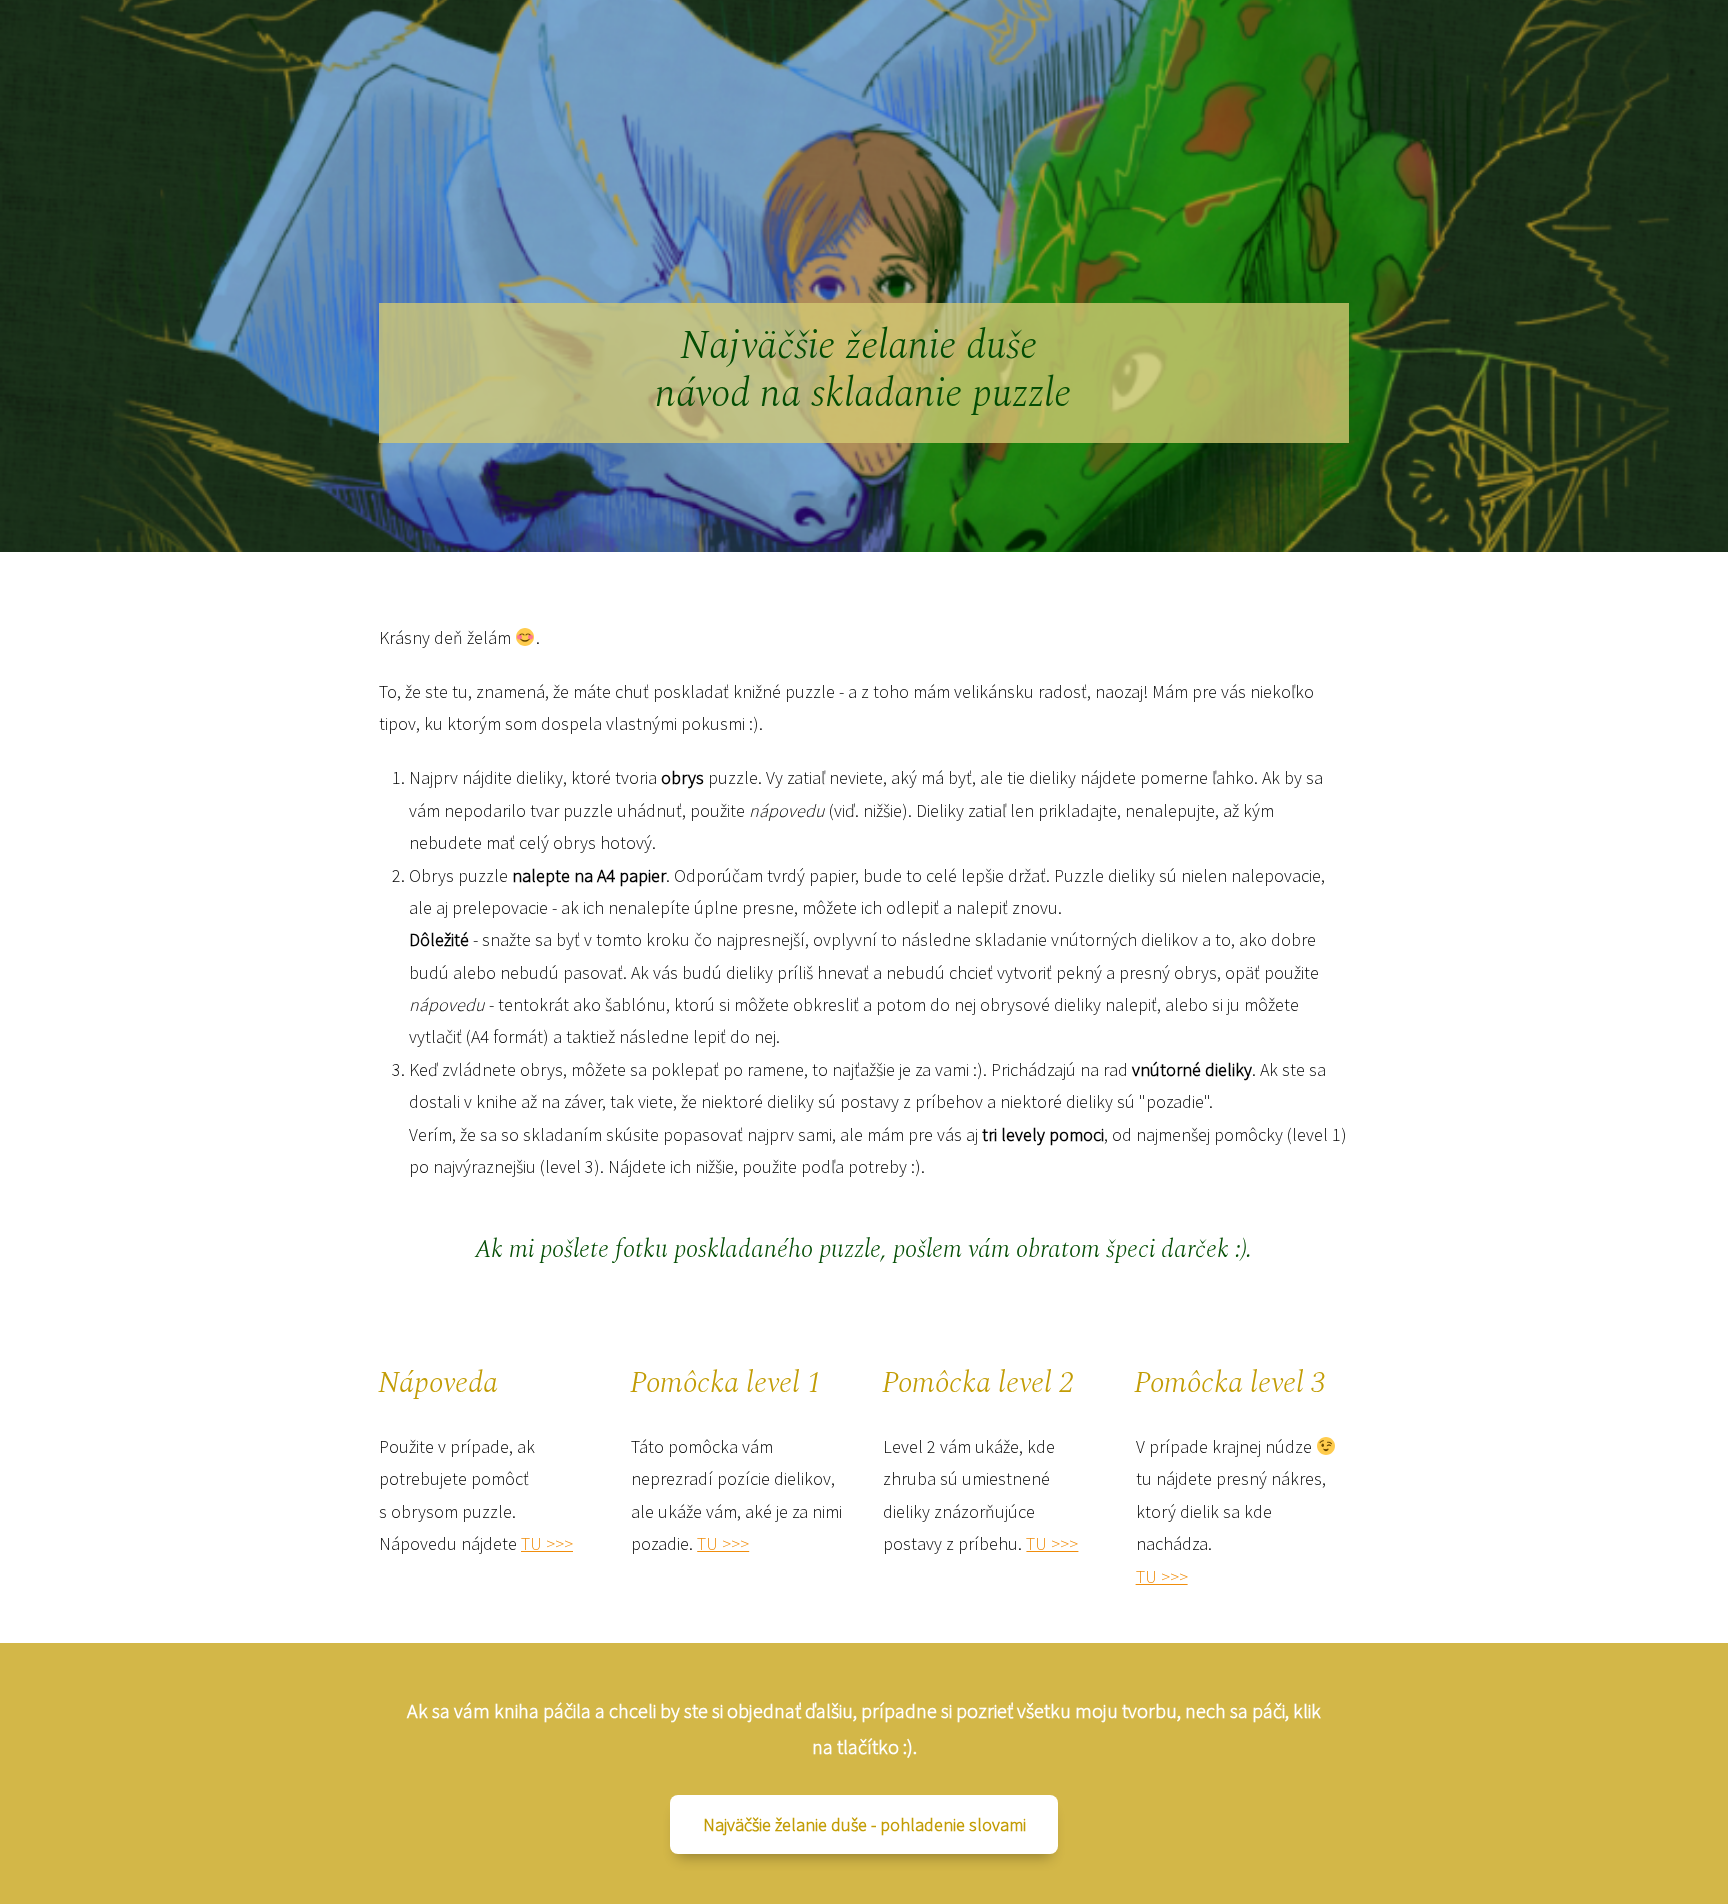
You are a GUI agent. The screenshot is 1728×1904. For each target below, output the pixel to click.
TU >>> (547, 1543)
